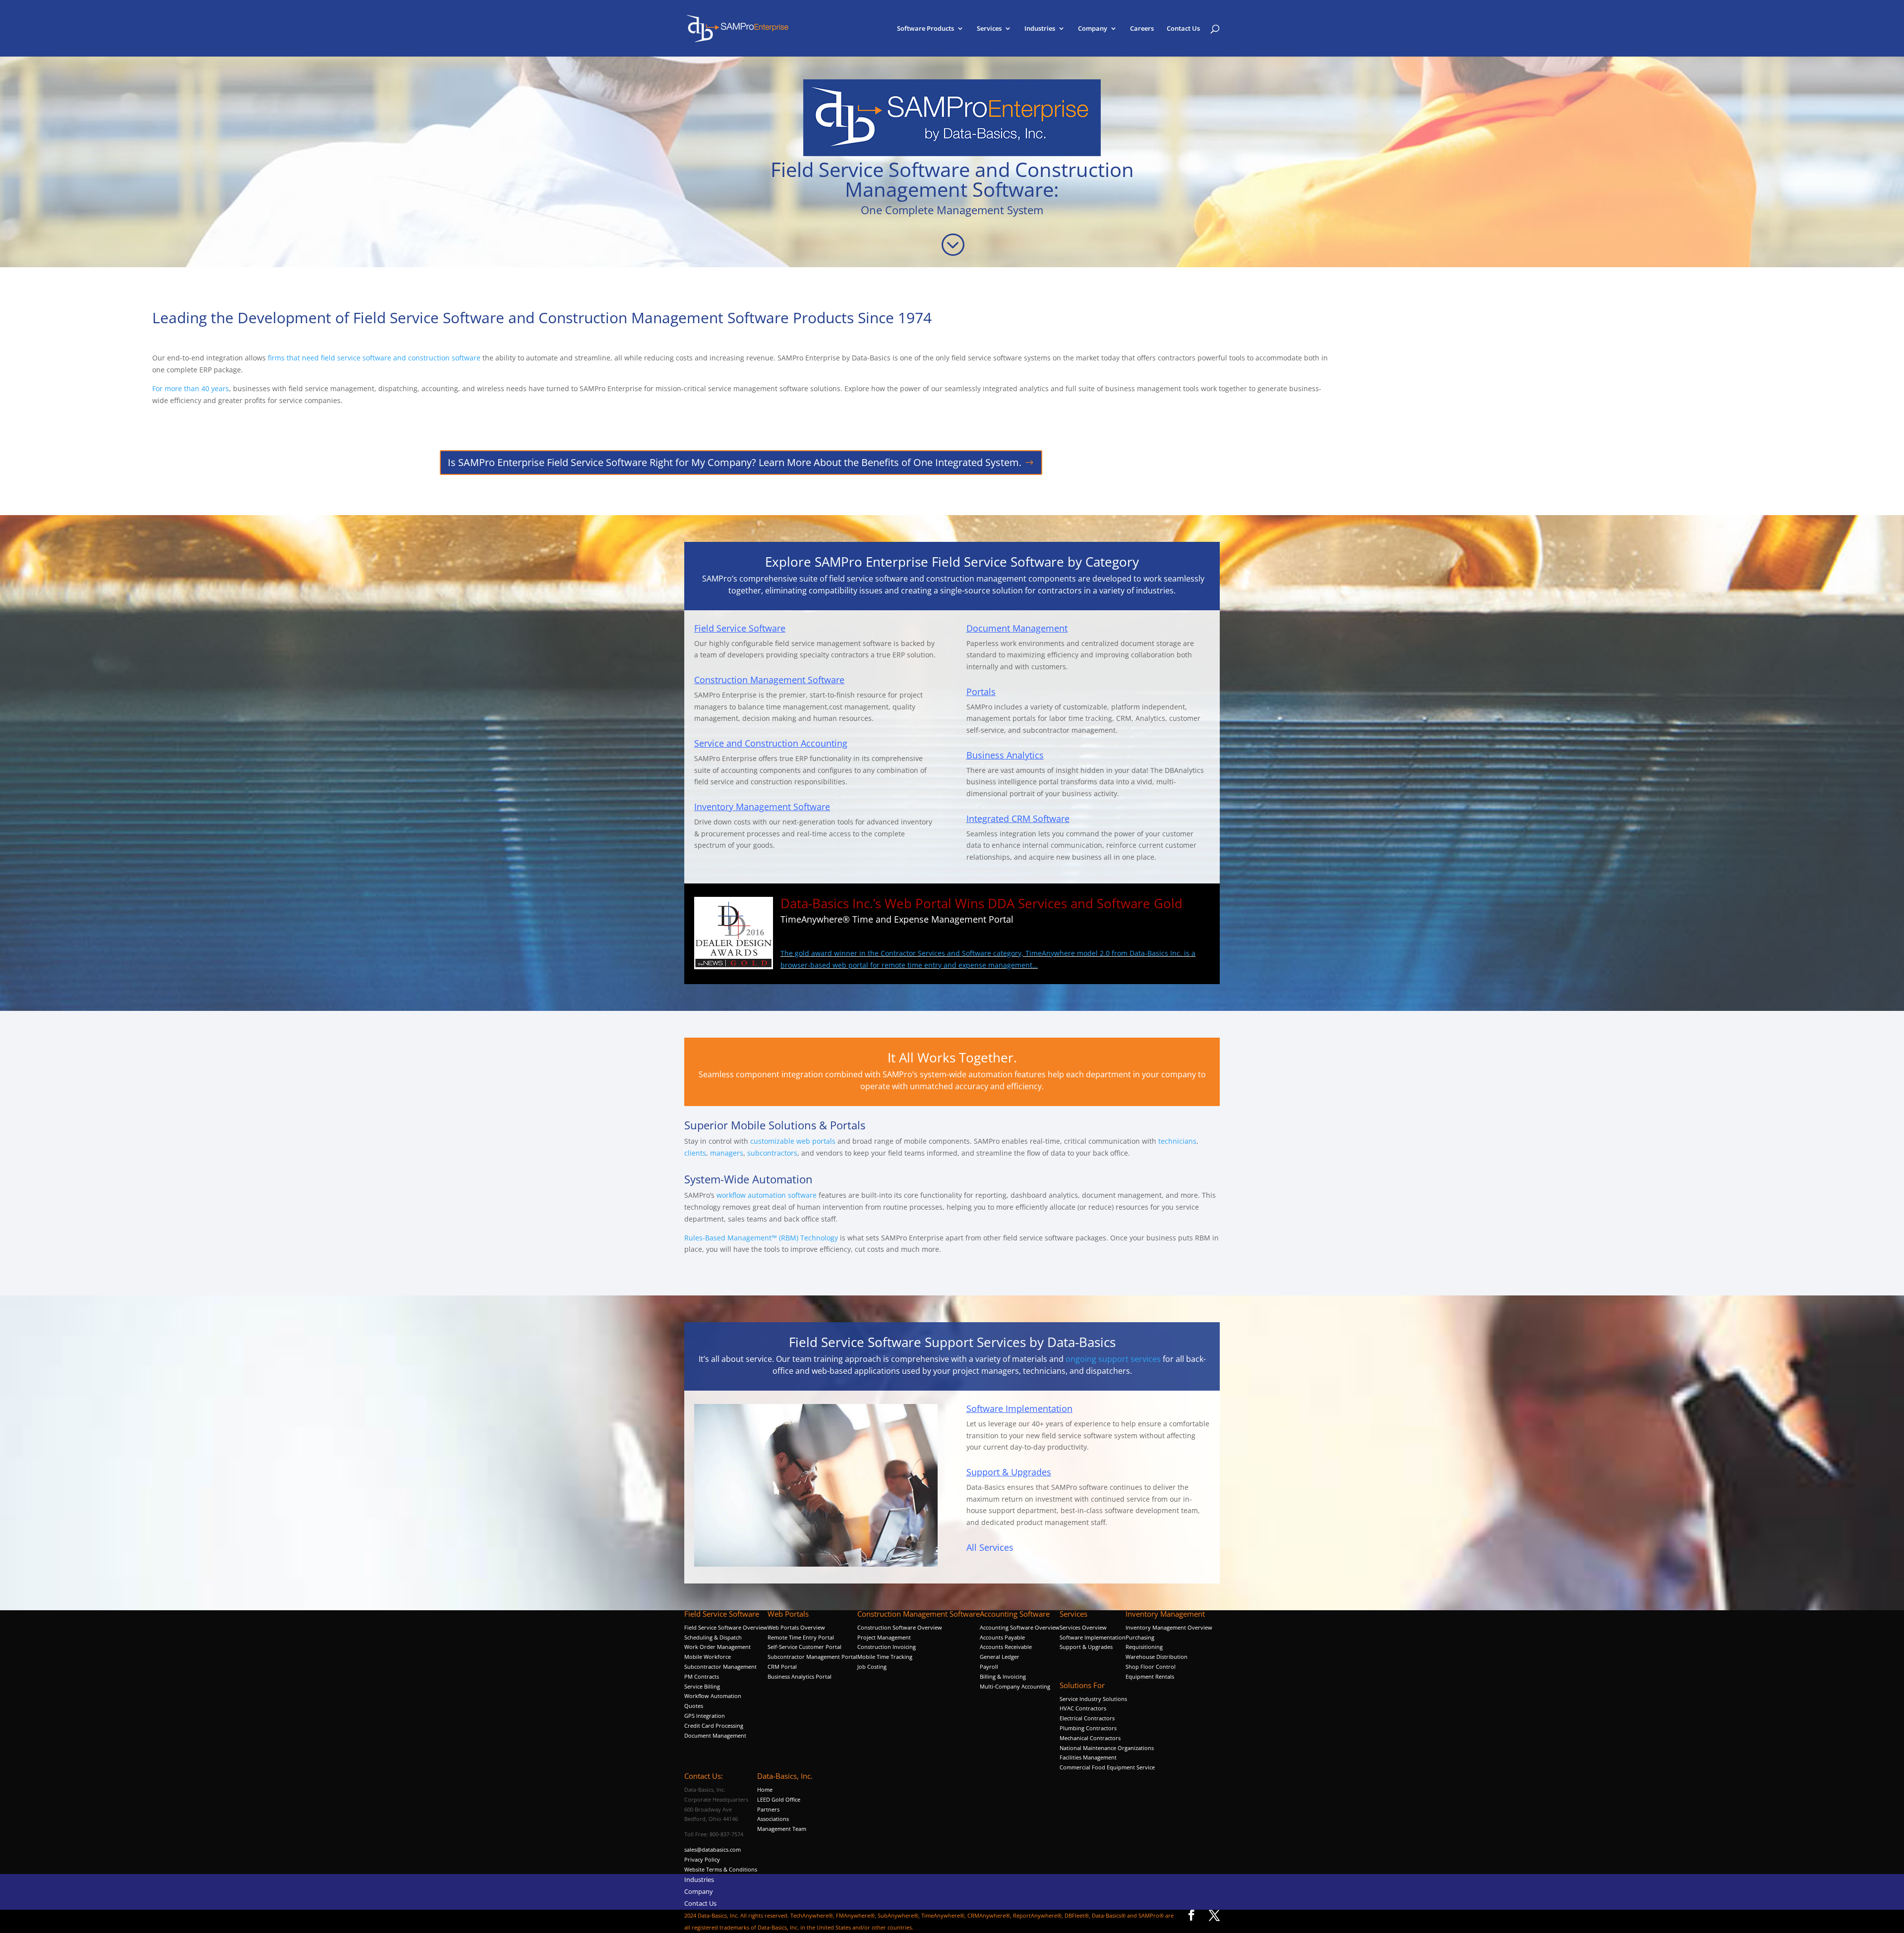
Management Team (782, 1829)
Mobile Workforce (708, 1657)
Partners (768, 1809)
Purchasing (1140, 1637)
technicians (1177, 1141)
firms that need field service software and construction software (373, 358)
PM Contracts (702, 1676)
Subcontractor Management (720, 1667)
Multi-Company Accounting (1015, 1686)
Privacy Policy (702, 1859)
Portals (981, 692)
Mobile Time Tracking (885, 1657)
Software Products (925, 29)
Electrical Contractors (1087, 1718)
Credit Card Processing (714, 1726)
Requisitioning (1145, 1647)
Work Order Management (717, 1647)
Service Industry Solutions (1093, 1699)
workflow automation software (767, 1195)
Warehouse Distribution (1157, 1657)
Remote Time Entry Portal (801, 1637)
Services (989, 29)
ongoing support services (1113, 1359)
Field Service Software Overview (726, 1627)
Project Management (884, 1637)
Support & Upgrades (1009, 1472)
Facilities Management (1088, 1757)
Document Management (1017, 628)
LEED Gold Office (779, 1799)
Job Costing (872, 1667)
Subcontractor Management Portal (812, 1657)
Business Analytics (1005, 755)
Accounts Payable (1002, 1637)
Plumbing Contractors (1088, 1728)
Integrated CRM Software (1018, 819)
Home (765, 1789)
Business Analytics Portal (800, 1676)
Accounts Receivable (1006, 1647)
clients (695, 1153)
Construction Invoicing (887, 1647)
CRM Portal (782, 1667)
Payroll (989, 1667)
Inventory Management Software (762, 807)
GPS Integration (705, 1716)
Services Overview (1083, 1627)
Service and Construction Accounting (771, 743)
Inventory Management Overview (1169, 1627)
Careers (1142, 29)
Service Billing (702, 1686)
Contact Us (1183, 29)
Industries (1040, 29)
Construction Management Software (769, 680)
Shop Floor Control (1151, 1667)
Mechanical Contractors (1090, 1738)
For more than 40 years (191, 388)
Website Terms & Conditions (721, 1869)
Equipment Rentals (1150, 1676)
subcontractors (772, 1153)
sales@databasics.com (713, 1849)
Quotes (694, 1706)
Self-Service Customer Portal (804, 1647)
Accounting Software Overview (1020, 1627)
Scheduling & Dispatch (713, 1637)
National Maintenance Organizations (1107, 1748)
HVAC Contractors (1083, 1708)
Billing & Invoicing (1003, 1676)
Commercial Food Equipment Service (1107, 1767)
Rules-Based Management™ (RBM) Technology (761, 1238)
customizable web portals (793, 1141)
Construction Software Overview (900, 1627)
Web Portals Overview (796, 1627)
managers (727, 1153)
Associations (773, 1819)
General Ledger (1000, 1657)
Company (1093, 29)
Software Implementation (1019, 1408)
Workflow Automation (713, 1696)
